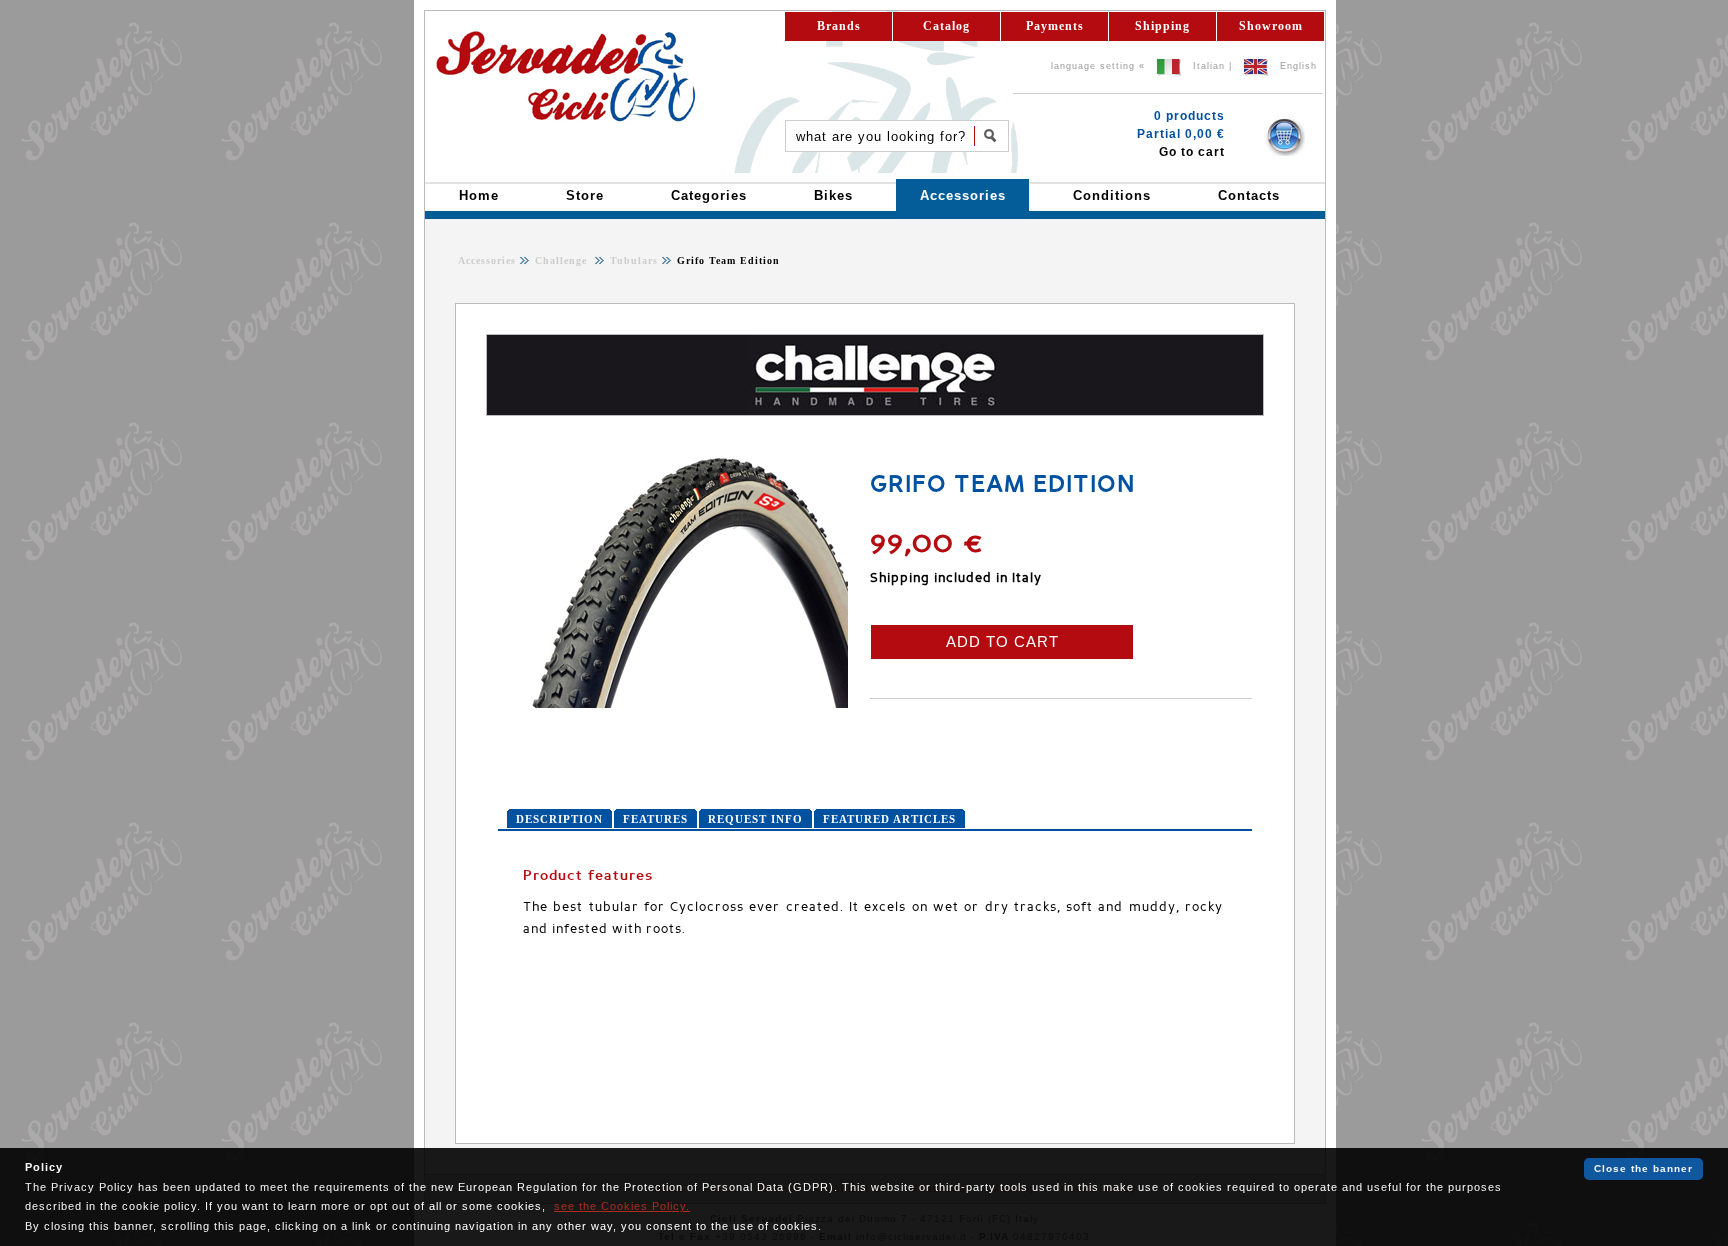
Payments (1055, 26)
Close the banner (1643, 1168)
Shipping (1162, 26)
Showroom (1271, 26)
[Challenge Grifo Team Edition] (673, 704)
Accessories (487, 260)
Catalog (946, 26)
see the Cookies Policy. (622, 1206)
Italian (1209, 66)
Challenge (563, 260)
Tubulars (632, 260)
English (1298, 66)
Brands (839, 26)
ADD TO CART (1002, 641)
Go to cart (1192, 152)
